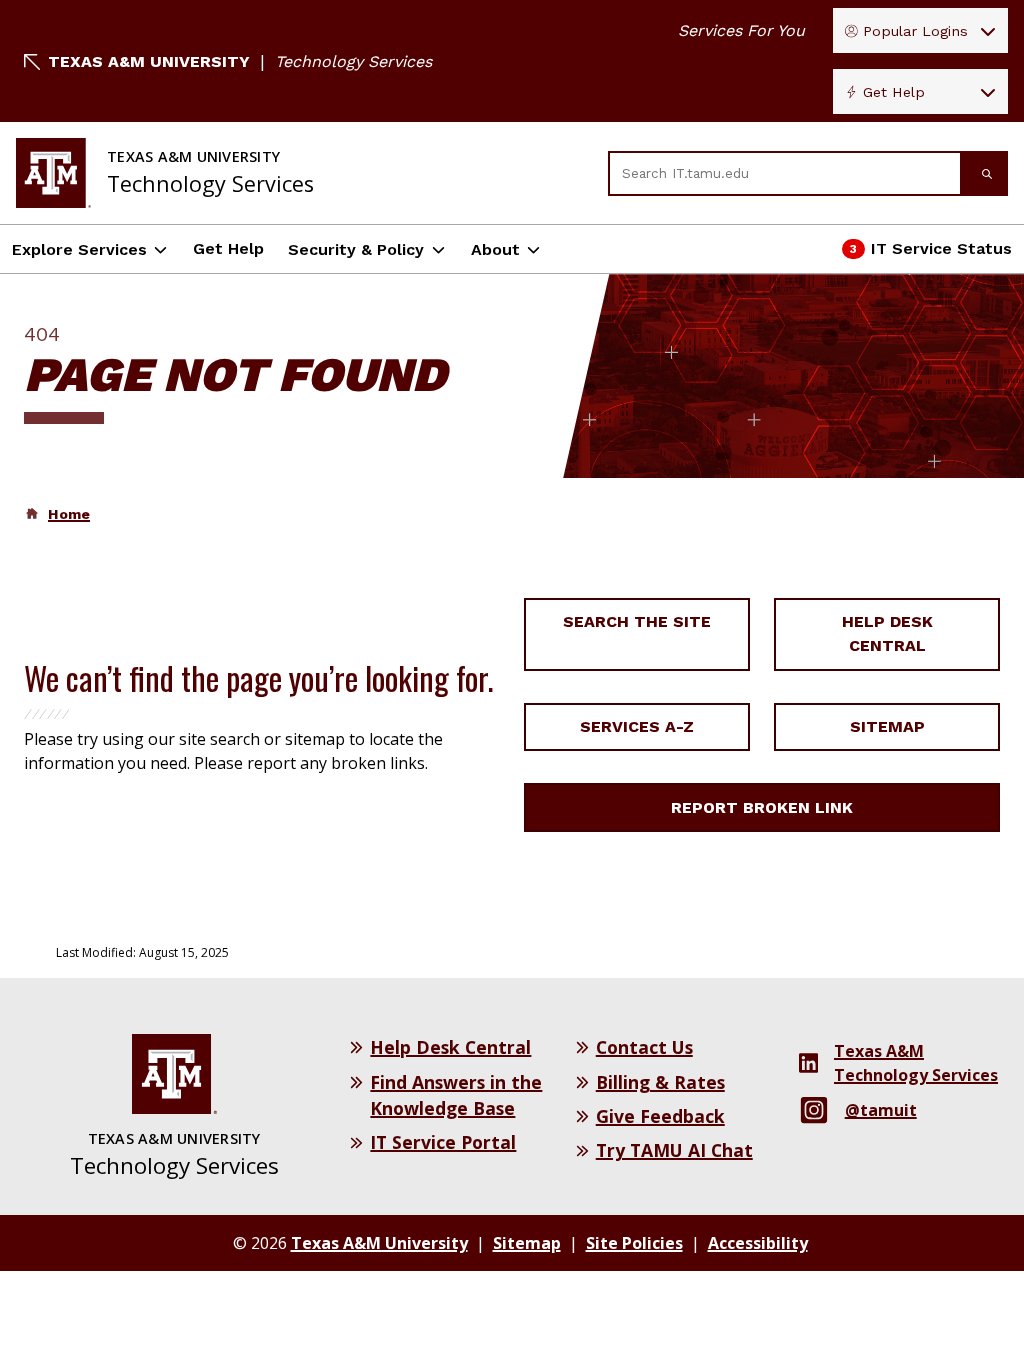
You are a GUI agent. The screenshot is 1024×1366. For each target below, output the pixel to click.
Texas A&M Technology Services (916, 1063)
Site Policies (634, 1243)
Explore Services (79, 249)
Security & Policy (356, 249)
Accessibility (758, 1243)
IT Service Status (928, 254)
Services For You (741, 30)
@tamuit (881, 1110)
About (495, 249)
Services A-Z (637, 726)
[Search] (985, 173)
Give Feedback (660, 1116)
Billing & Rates (660, 1082)
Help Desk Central (887, 633)
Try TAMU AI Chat (674, 1150)
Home (69, 514)
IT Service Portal (443, 1142)
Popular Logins (915, 31)
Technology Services (353, 61)
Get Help (894, 92)
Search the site (637, 621)
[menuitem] (57, 514)
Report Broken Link (762, 807)
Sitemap (887, 726)
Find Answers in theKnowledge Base (456, 1095)
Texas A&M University (149, 61)
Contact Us (644, 1047)
